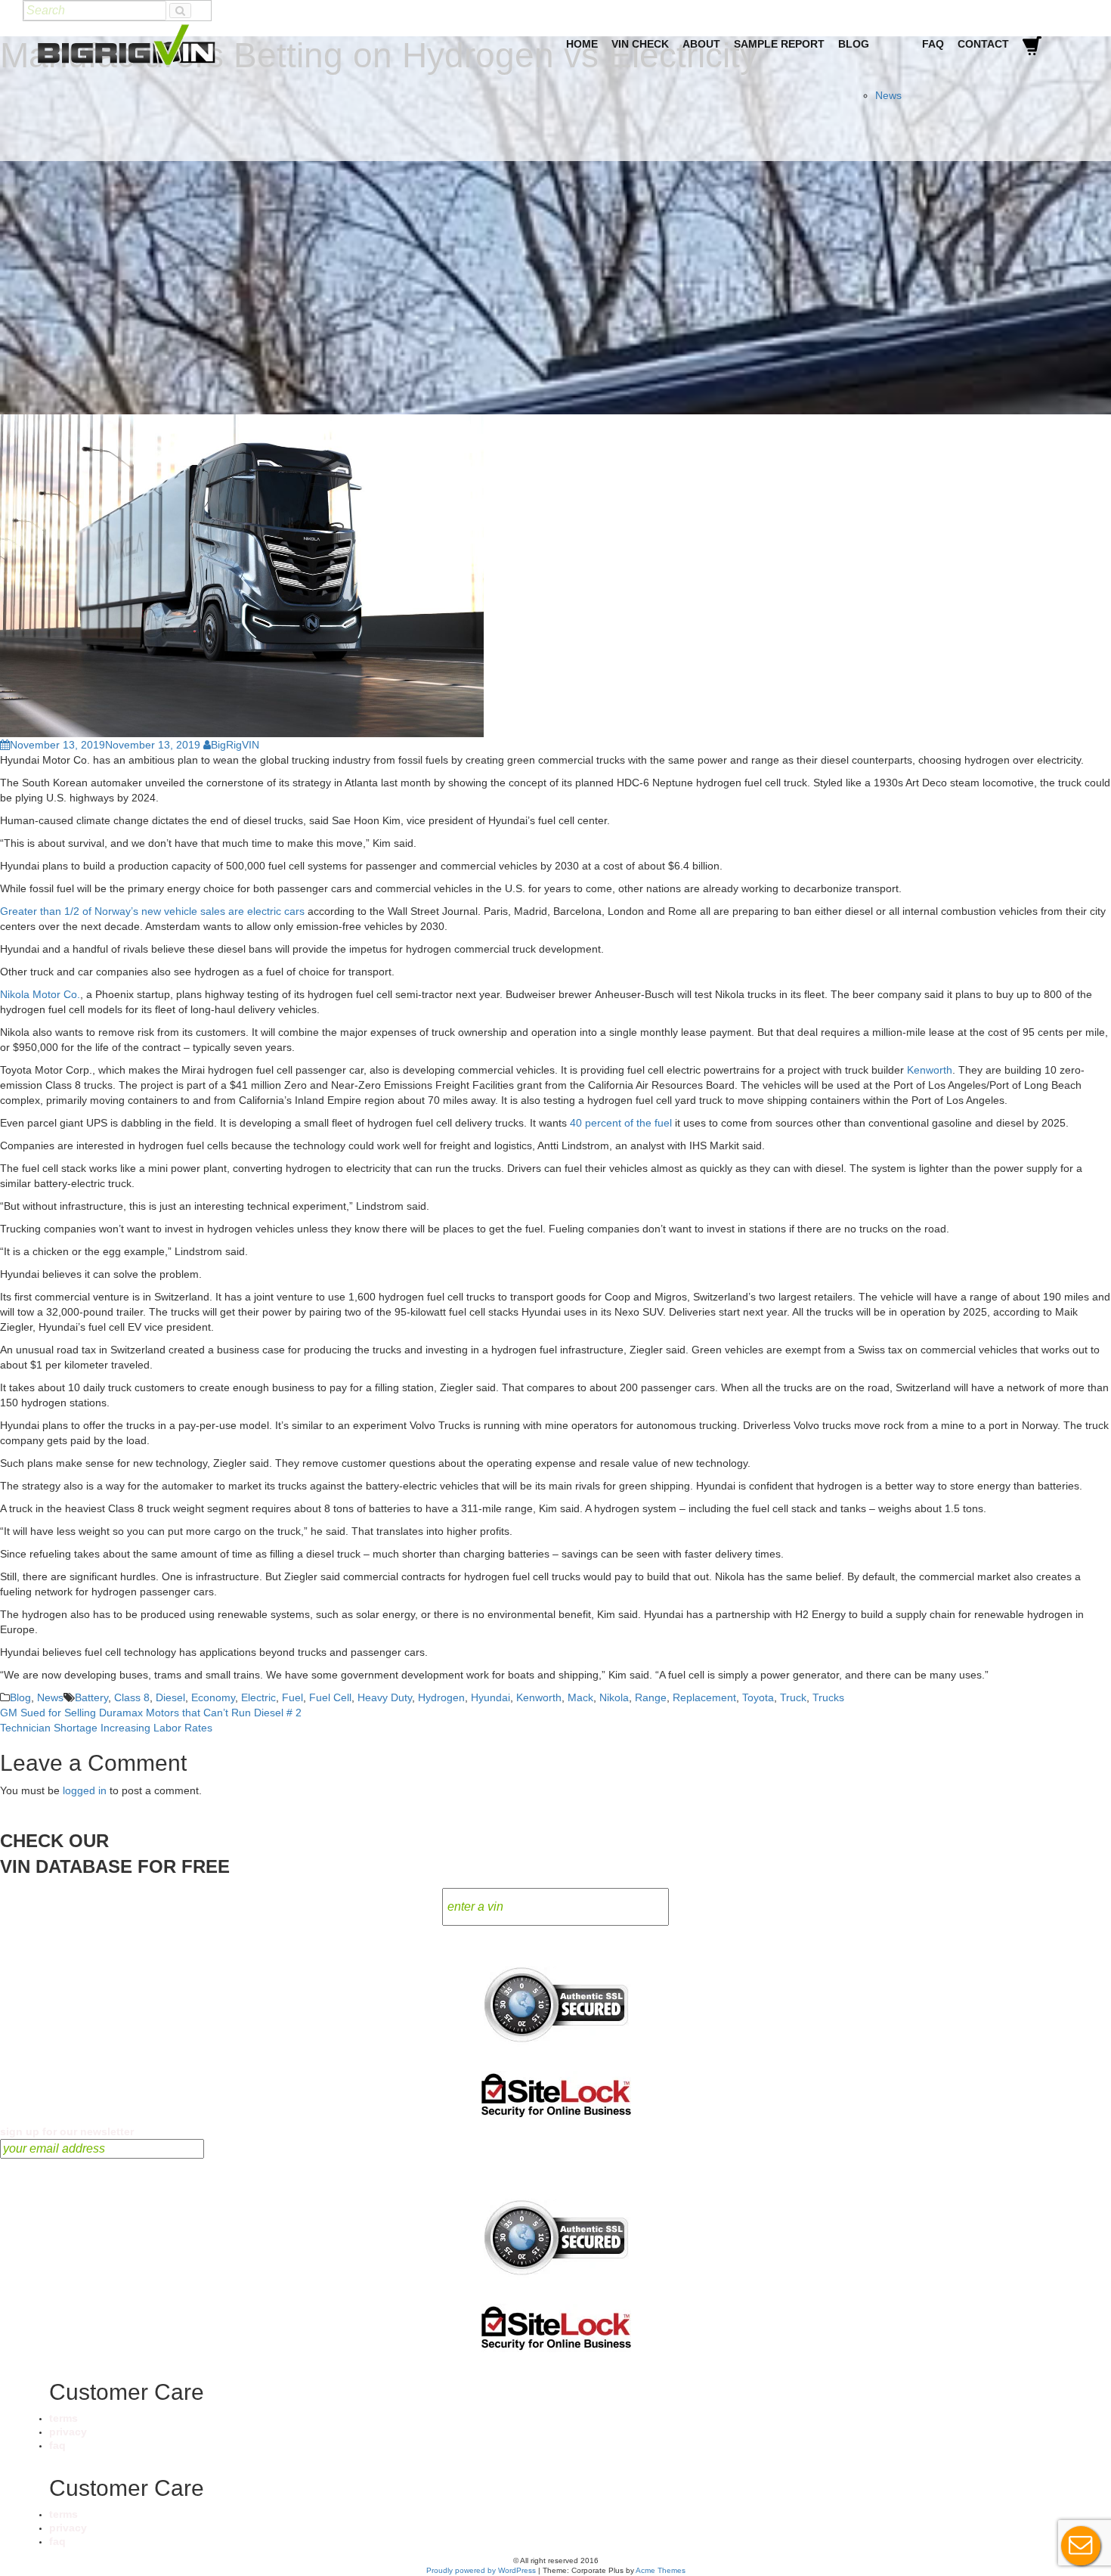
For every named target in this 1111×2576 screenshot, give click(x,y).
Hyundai (491, 1697)
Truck (793, 1697)
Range (651, 1697)
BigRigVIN (235, 745)
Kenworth (930, 1070)
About (701, 44)
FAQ (933, 44)
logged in (85, 1790)
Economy (213, 1697)
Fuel (292, 1697)
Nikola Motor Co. (40, 994)
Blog (854, 44)
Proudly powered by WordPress (481, 2570)
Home (582, 44)
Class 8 (132, 1697)
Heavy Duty (385, 1697)
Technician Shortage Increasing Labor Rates (106, 1728)
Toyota (758, 1697)
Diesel (170, 1697)
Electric (258, 1697)
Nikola (614, 1697)
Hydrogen (441, 1697)
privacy (68, 2432)
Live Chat (1081, 2546)
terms (63, 2418)
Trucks (828, 1697)
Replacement (704, 1697)
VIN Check (640, 44)
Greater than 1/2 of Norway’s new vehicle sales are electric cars (152, 911)
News (888, 95)
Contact (983, 44)
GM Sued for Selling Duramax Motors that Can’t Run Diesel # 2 (151, 1713)
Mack (580, 1697)
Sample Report (779, 44)
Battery (91, 1697)
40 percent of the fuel (621, 1123)
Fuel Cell (330, 1697)
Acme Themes (661, 2570)
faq (57, 2445)
